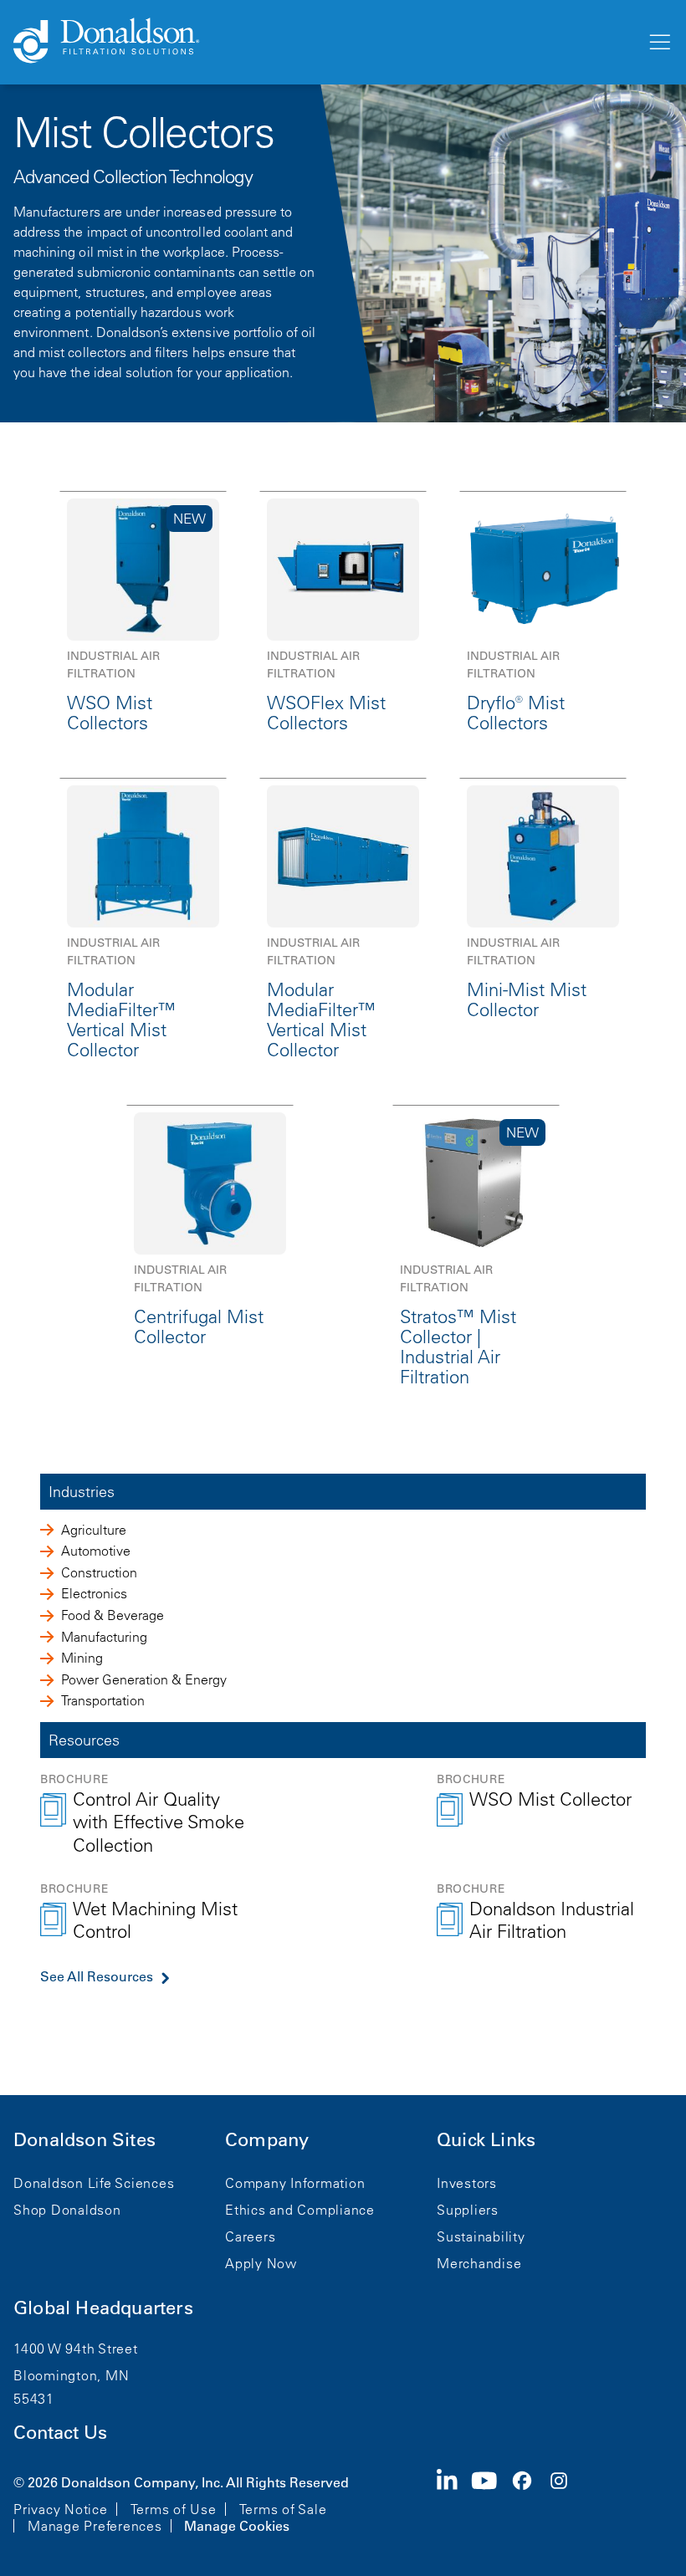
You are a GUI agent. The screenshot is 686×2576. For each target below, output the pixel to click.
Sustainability (481, 2236)
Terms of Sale (283, 2509)
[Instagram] (566, 2502)
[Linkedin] (454, 2502)
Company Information (295, 2183)
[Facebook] (529, 2502)
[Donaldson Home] (323, 42)
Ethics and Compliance (300, 2210)
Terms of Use (174, 2509)
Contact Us (60, 2433)
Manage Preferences (95, 2526)
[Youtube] (491, 2502)
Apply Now (261, 2263)
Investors (467, 2183)
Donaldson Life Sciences (94, 2183)
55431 (34, 2399)
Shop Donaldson (67, 2210)
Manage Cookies (237, 2526)
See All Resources (97, 1976)
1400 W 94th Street (76, 2349)
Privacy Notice (61, 2509)
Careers (250, 2236)
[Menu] (658, 43)
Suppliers (468, 2210)
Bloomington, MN (71, 2375)
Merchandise (479, 2263)
